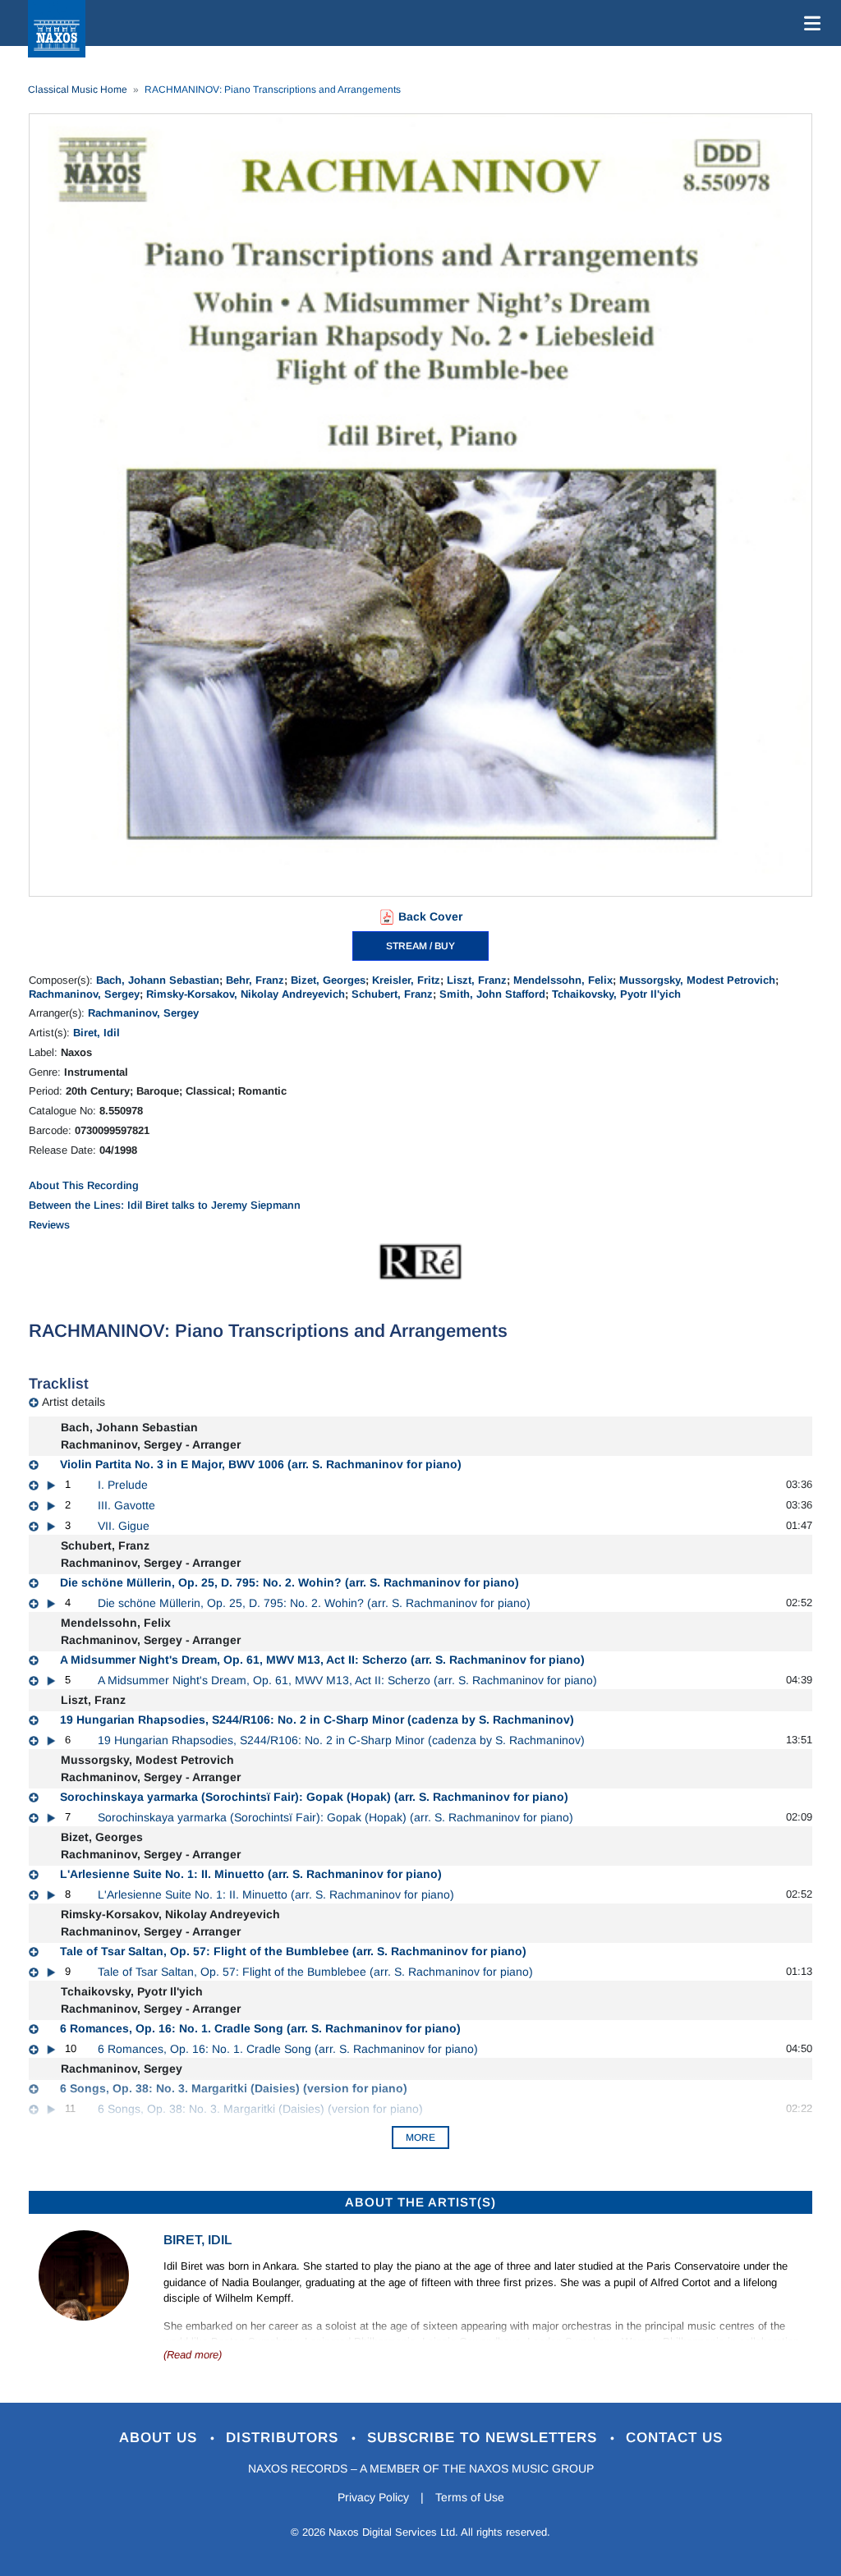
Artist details (74, 1402)
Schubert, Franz (392, 994)
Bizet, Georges (328, 980)
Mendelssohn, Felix (563, 980)
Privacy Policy (373, 2497)
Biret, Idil (97, 1033)
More (420, 2137)
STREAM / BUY (420, 946)
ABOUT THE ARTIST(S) (420, 2202)
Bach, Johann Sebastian (158, 980)
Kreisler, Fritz (406, 980)
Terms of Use (470, 2497)
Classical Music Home (78, 90)
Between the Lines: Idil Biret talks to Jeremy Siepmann (165, 1205)
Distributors (285, 2438)
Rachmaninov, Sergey (84, 994)
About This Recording (84, 1185)
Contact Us (674, 2438)
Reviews (49, 1225)
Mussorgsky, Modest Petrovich (697, 980)
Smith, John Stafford (492, 994)
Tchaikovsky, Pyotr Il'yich (616, 994)
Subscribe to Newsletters (485, 2438)
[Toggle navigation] (809, 23)
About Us (161, 2438)
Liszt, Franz (477, 980)
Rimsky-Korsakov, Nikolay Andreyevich (246, 994)
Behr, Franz (255, 980)
